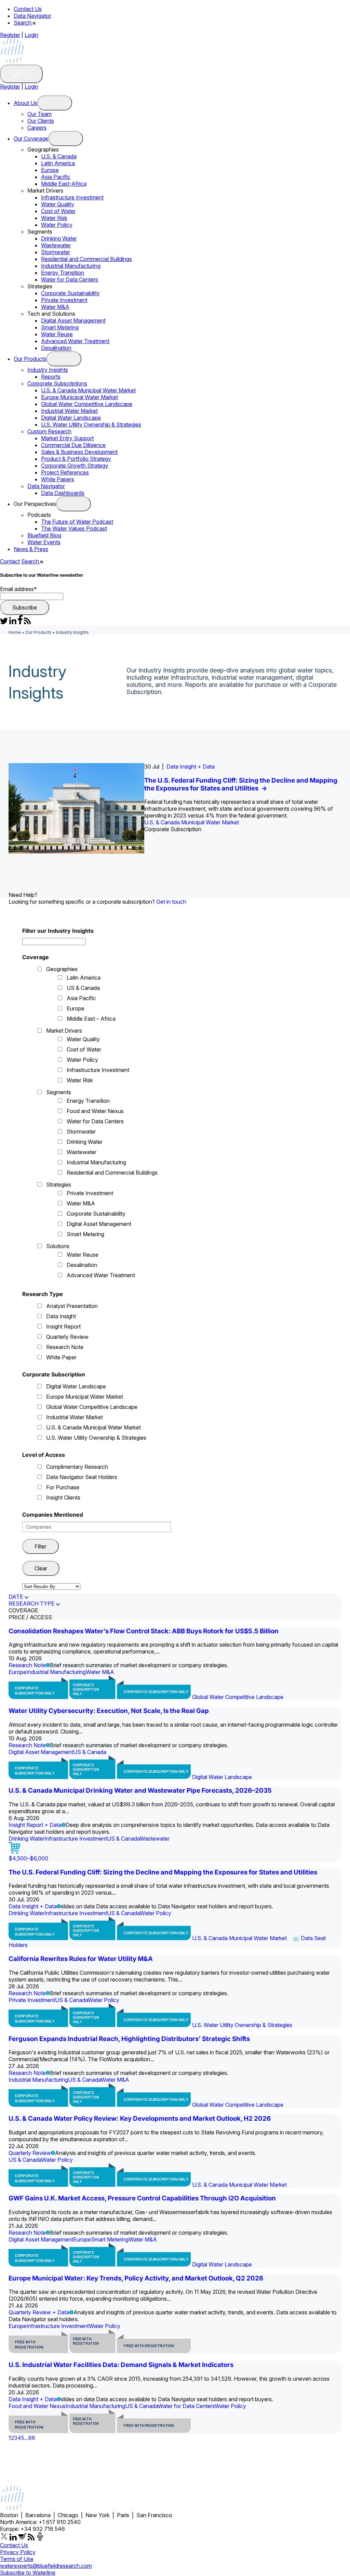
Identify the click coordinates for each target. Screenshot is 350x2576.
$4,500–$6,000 (28, 1858)
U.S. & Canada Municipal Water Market (88, 390)
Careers (37, 128)
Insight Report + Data (35, 1825)
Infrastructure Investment (72, 197)
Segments (59, 1092)
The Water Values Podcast (74, 528)
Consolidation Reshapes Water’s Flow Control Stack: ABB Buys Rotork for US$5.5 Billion (144, 1631)
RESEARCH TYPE (32, 1604)
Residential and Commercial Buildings (86, 259)
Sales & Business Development (79, 452)
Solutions (58, 1246)
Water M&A (55, 307)
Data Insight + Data (191, 767)
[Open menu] (55, 103)
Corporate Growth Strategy (75, 466)
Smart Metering (60, 327)
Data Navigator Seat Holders (82, 1477)
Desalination (56, 348)
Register (10, 35)
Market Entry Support (67, 438)
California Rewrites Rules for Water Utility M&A (81, 1959)
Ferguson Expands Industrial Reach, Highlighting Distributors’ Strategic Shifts (129, 2039)
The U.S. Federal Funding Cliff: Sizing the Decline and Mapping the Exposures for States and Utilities (241, 784)
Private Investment (64, 300)
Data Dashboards (63, 493)
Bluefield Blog (44, 535)
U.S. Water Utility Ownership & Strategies (91, 424)
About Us (25, 103)
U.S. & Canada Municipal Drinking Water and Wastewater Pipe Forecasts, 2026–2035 (140, 1790)
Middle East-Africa (64, 184)
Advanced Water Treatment (75, 341)
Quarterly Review (67, 1337)
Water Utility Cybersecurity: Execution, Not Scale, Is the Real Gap (109, 1711)
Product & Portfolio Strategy (76, 459)
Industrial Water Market (69, 411)
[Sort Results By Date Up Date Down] (51, 1586)
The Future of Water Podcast (77, 522)
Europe (50, 170)
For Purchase (63, 1487)
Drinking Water (59, 238)
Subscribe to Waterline (28, 2573)
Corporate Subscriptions (57, 383)
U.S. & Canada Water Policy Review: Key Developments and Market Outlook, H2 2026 (140, 2119)
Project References (65, 472)
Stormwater (56, 252)
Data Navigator (32, 16)
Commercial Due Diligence (73, 445)
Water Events (44, 542)
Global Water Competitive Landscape (87, 404)
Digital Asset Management (73, 321)
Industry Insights (48, 370)
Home (15, 632)
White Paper (61, 1357)
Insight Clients (63, 1498)
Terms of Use (17, 2559)
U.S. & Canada (59, 156)
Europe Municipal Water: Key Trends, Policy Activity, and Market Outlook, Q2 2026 (136, 2278)
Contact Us (28, 9)
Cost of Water (58, 211)
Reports (51, 377)
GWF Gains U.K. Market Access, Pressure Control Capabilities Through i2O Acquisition (142, 2198)
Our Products (30, 359)
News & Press (31, 549)
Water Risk (54, 218)
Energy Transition (63, 273)
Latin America (58, 163)
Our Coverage (31, 139)
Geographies (62, 969)
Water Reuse (57, 334)
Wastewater (56, 245)
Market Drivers (64, 1031)
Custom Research (49, 431)
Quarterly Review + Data (39, 2312)
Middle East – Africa (91, 1019)
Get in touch (171, 902)
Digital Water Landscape (71, 418)
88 (32, 2438)
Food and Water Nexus (95, 1111)
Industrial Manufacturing (71, 266)
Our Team (39, 114)
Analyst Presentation (72, 1306)
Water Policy (57, 225)
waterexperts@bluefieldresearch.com (46, 2566)
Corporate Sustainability (70, 293)
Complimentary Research (77, 1467)
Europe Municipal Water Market (79, 397)
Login (31, 35)
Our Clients (41, 121)
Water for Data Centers (70, 279)
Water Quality (58, 204)
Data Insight (61, 1316)
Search (23, 23)
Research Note (65, 1347)
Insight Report (63, 1326)
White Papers (58, 479)
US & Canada (83, 988)
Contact (10, 561)
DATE (16, 1597)
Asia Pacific (56, 177)
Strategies (59, 1185)
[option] (175, 808)
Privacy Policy (18, 2552)
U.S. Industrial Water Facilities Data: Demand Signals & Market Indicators (121, 2365)
